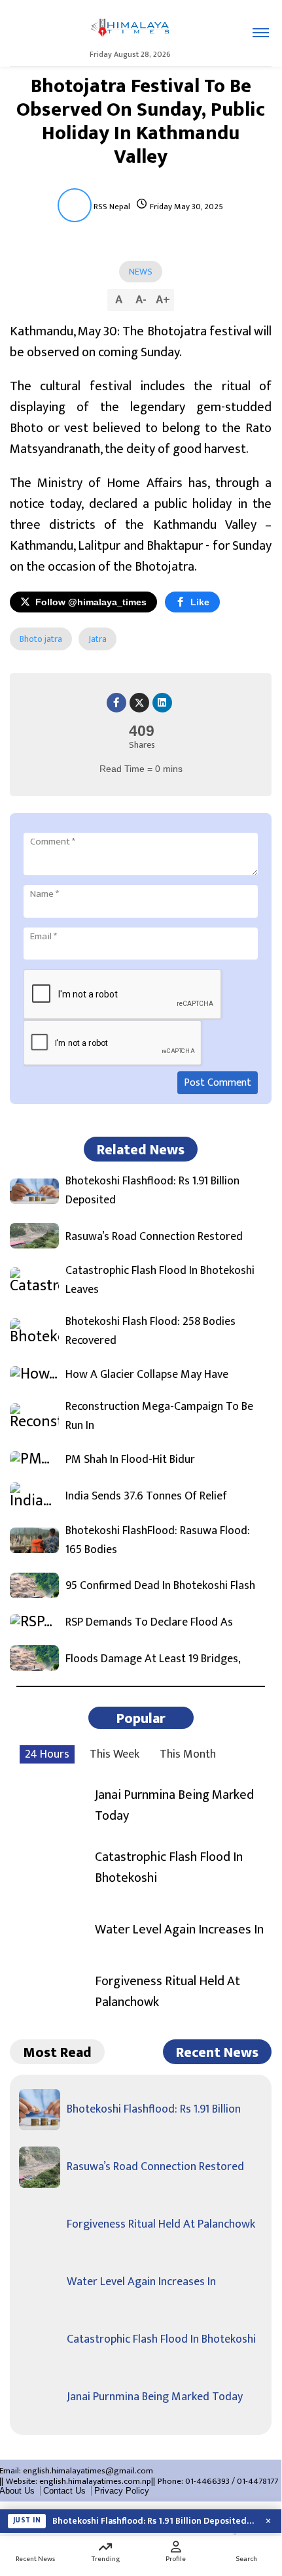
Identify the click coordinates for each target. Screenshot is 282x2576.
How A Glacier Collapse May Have (147, 1375)
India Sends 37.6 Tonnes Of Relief (146, 1497)
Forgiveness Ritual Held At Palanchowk (167, 1992)
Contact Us (64, 2491)
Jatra (97, 639)
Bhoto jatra (41, 639)
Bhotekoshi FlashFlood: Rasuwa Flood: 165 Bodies (158, 1541)
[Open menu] (261, 33)
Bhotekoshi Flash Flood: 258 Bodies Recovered (150, 1331)
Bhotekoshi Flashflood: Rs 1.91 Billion (154, 2109)
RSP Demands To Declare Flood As (149, 1623)
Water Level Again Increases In (179, 1930)
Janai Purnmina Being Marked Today (174, 1805)
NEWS (141, 272)
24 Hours (47, 1754)
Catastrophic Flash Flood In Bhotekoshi (169, 1867)
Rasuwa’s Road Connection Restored (154, 1237)
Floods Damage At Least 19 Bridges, (153, 1659)
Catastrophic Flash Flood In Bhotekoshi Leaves (160, 1280)
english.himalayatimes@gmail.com (88, 2471)
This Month (188, 1754)
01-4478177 (257, 2481)
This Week (115, 1754)
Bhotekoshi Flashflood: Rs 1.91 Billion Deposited (152, 1191)
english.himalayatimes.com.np (95, 2481)
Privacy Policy (122, 2491)
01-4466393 (207, 2481)
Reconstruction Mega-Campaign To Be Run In (159, 1416)
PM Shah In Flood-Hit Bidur (130, 1460)
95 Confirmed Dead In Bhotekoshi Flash (160, 1586)
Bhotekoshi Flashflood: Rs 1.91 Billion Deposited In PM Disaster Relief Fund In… (154, 2521)
